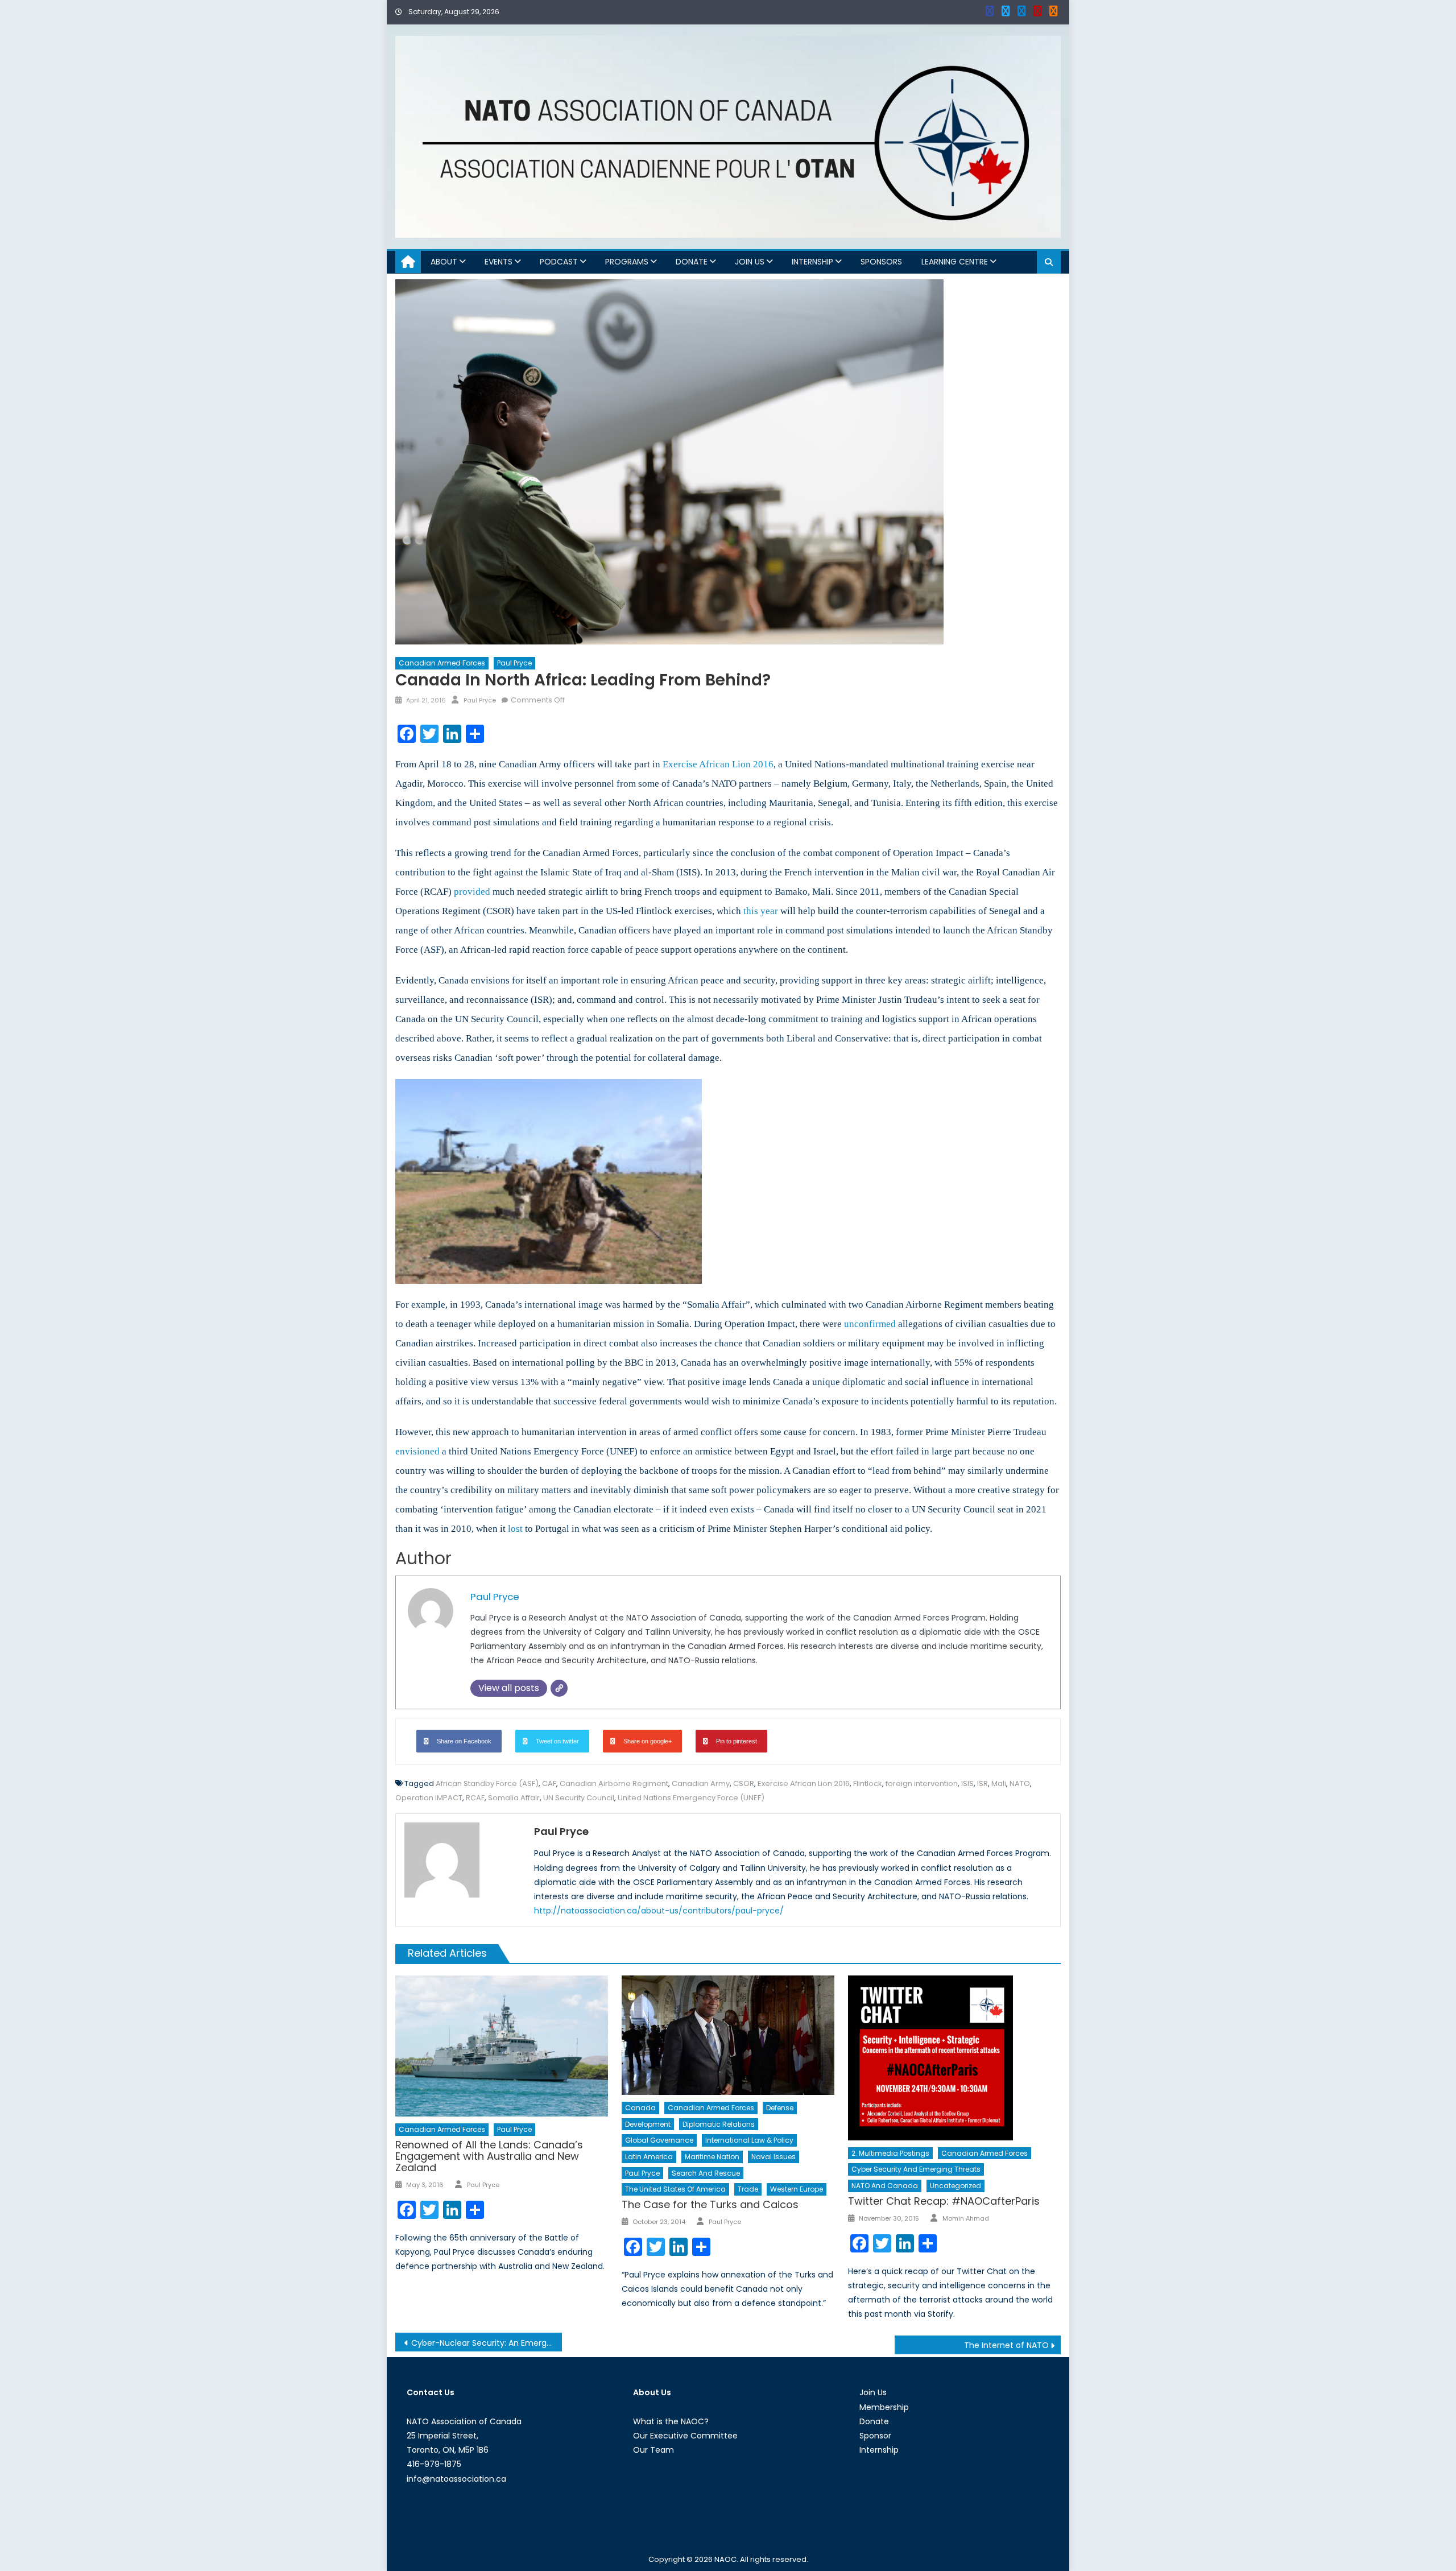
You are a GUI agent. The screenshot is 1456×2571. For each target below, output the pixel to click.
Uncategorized (955, 2186)
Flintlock (868, 1783)
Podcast (559, 262)
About (444, 262)
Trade (748, 2189)
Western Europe (797, 2189)
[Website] (559, 1688)
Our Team (653, 2450)
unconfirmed (870, 1324)
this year (761, 911)
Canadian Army (701, 1783)
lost (515, 1529)
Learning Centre (955, 262)
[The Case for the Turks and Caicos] (728, 2035)
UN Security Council (579, 1798)
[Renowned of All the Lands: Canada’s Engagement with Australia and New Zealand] (502, 2046)
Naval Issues (773, 2157)
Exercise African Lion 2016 (718, 764)
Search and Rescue (706, 2173)
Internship (812, 262)
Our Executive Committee (685, 2436)
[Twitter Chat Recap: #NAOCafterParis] (954, 2058)
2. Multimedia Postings (890, 2153)
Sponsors (881, 262)
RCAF (475, 1798)
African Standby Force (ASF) (487, 1783)
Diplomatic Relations (719, 2124)
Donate (692, 262)
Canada (640, 2108)
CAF (549, 1783)
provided (472, 892)
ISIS (967, 1783)
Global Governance (659, 2140)
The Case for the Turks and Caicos (710, 2204)
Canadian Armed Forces (442, 663)
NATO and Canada (885, 2186)
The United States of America (675, 2189)
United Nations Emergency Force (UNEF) (691, 1798)
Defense (780, 2108)
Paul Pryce (514, 663)
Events (499, 262)
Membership (884, 2407)
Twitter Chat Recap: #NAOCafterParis (944, 2201)
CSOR (744, 1783)
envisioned (417, 1451)
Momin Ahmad (966, 2218)
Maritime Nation (712, 2157)
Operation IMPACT (429, 1798)
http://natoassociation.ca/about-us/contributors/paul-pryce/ (659, 1911)
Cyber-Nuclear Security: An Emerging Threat (487, 2343)
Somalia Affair (514, 1798)
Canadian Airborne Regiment (614, 1783)
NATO (1020, 1783)
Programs (627, 262)
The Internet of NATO (1006, 2345)
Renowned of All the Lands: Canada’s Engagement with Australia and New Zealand (489, 2156)
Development (648, 2124)
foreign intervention (922, 1783)
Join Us (750, 262)
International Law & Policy (749, 2140)
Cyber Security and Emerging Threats (916, 2169)
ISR (983, 1783)
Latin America (649, 2157)
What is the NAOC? (671, 2421)
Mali (999, 1783)
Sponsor (875, 2436)
